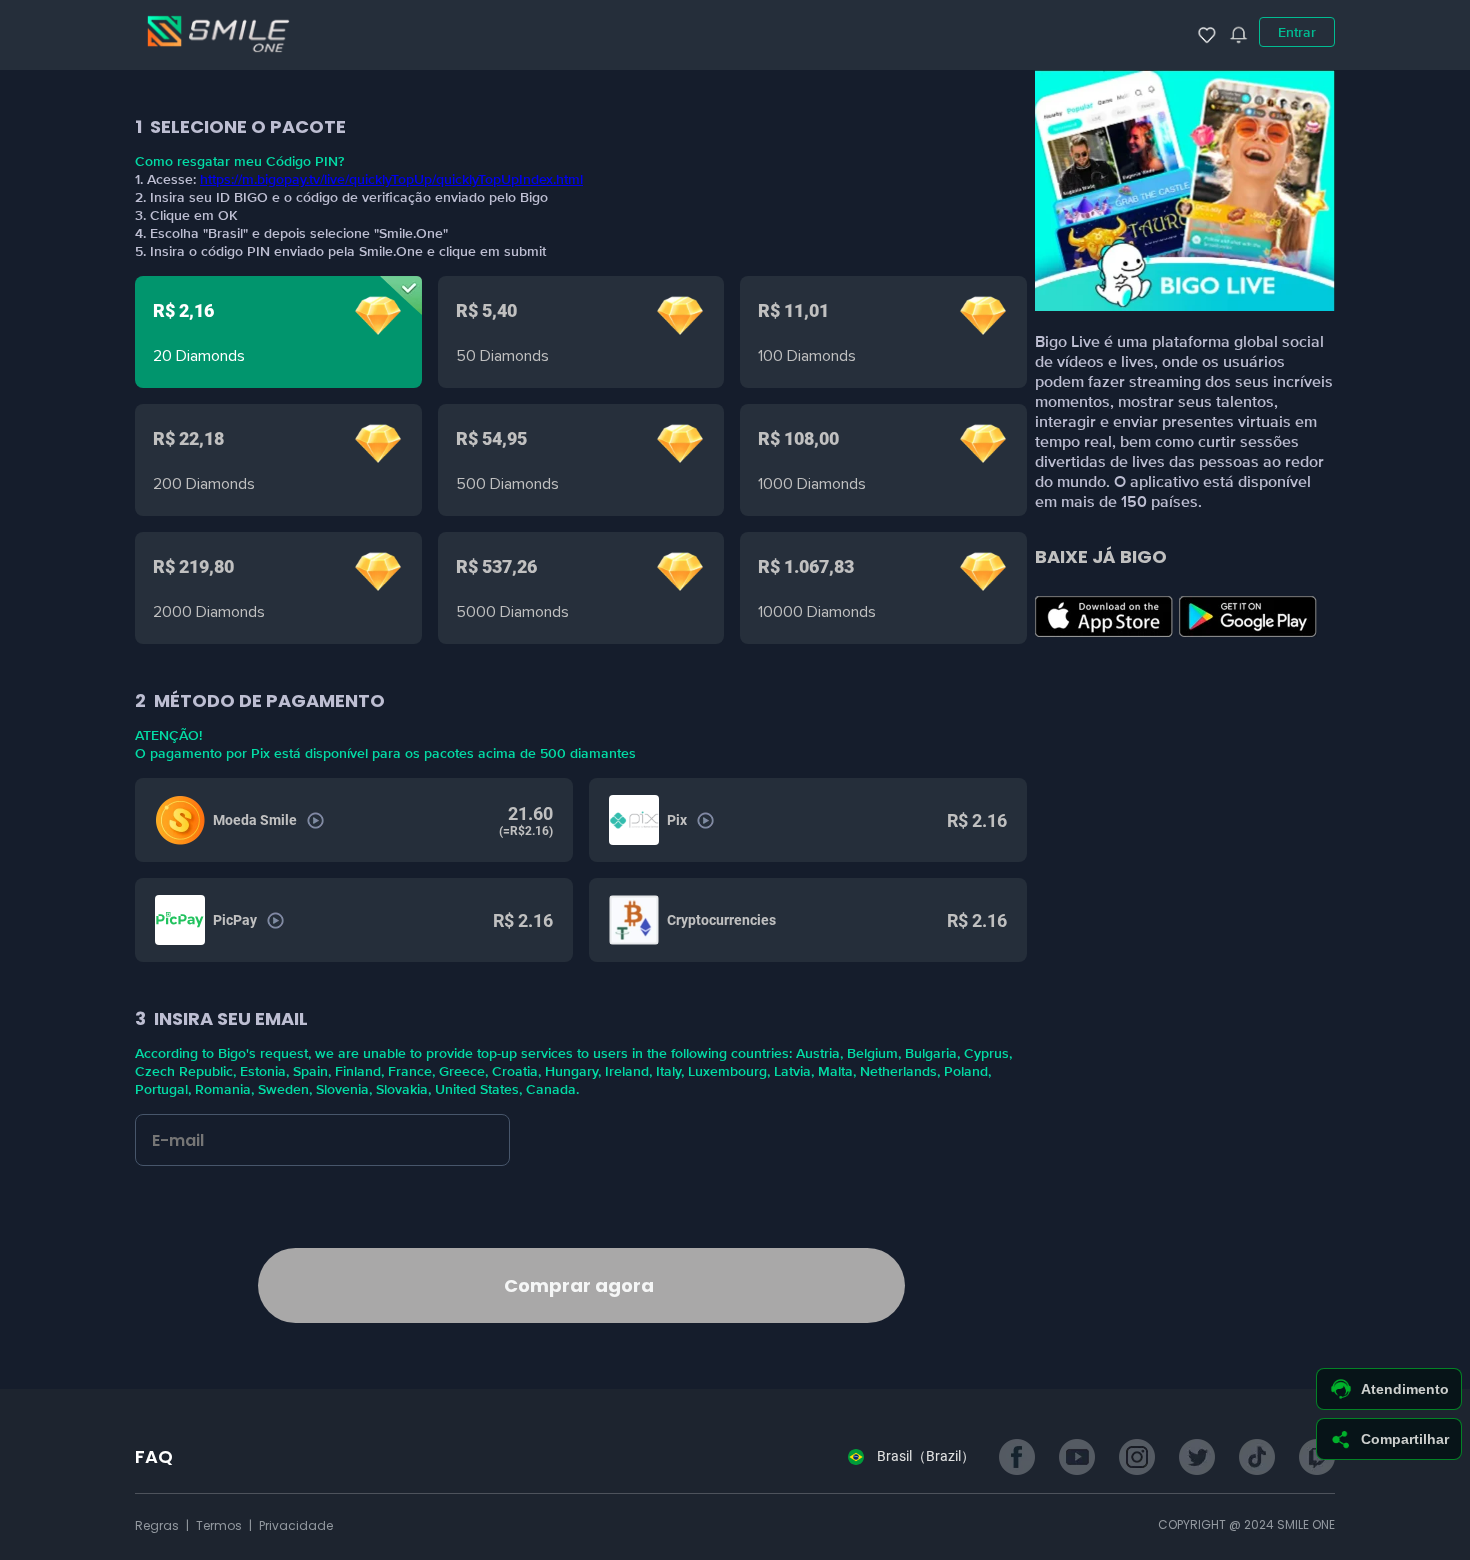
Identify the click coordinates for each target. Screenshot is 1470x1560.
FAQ (154, 1456)
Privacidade (296, 1525)
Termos (220, 1525)
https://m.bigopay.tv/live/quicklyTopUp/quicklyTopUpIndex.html (391, 179)
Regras (158, 1525)
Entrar (1297, 32)
